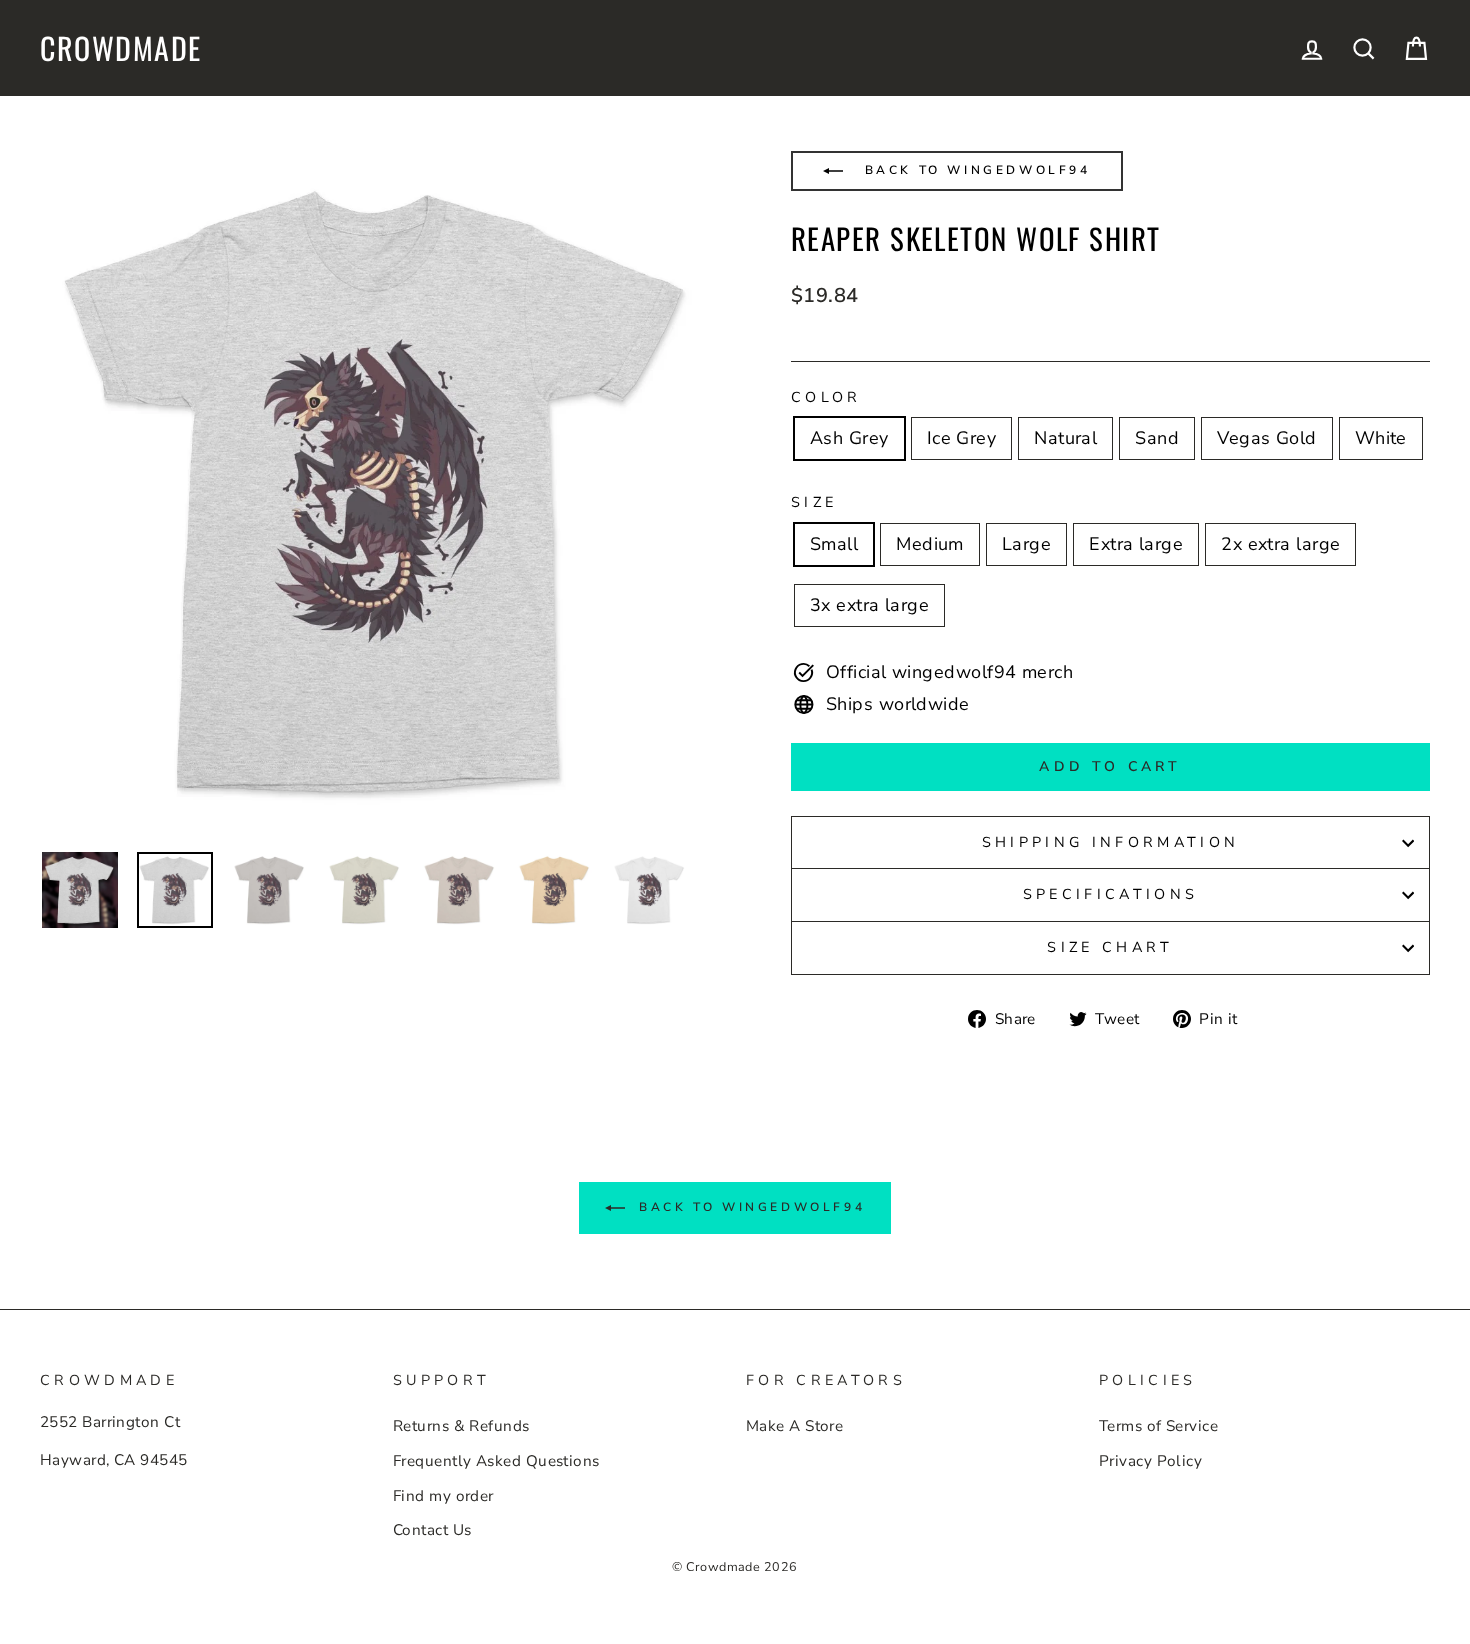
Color (826, 397)
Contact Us (432, 1530)
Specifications (1110, 894)
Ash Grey (849, 438)
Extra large (1136, 544)
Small (834, 544)
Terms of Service (1158, 1426)
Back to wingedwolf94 (974, 170)
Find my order (443, 1496)
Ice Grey (962, 438)
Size (814, 502)
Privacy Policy (1150, 1461)
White (1381, 438)
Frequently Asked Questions (496, 1461)
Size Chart (1110, 947)
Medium (930, 544)
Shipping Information (1110, 842)
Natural (1065, 438)
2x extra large (1280, 544)
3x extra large (869, 605)
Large (1026, 544)
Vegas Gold (1267, 438)
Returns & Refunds (461, 1426)
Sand (1157, 438)
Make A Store (794, 1426)
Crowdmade (121, 48)
